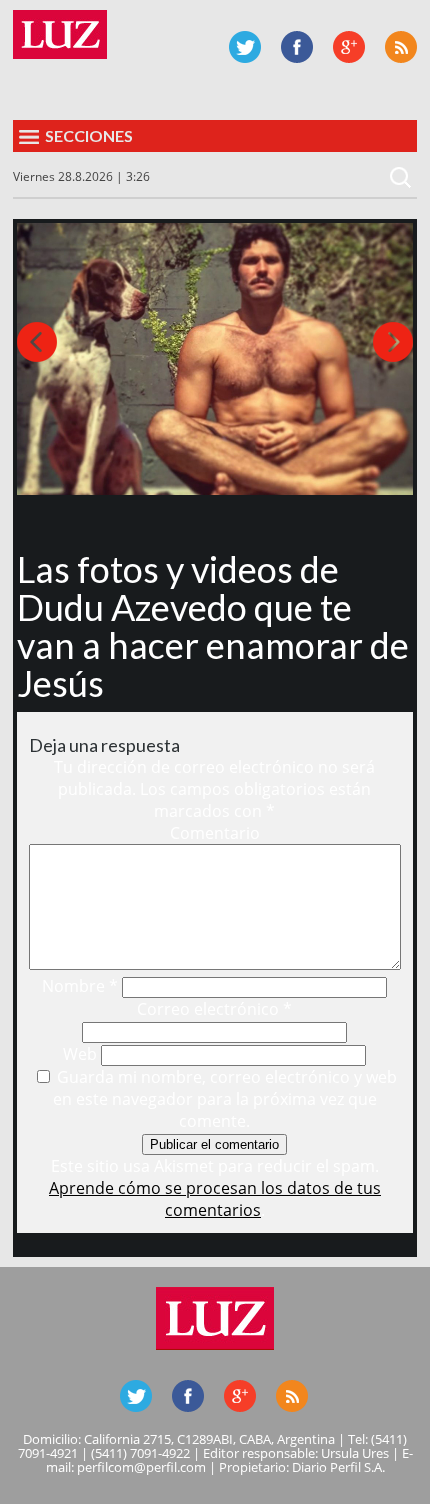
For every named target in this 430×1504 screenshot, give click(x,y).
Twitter (245, 47)
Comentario (215, 833)
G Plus (349, 47)
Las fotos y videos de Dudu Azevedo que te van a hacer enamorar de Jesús (213, 626)
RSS (401, 47)
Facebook (297, 47)
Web (80, 1054)
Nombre (80, 986)
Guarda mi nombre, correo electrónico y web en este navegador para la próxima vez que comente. (225, 1099)
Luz (60, 34)
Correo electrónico (214, 1009)
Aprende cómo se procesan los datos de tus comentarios (215, 1199)
